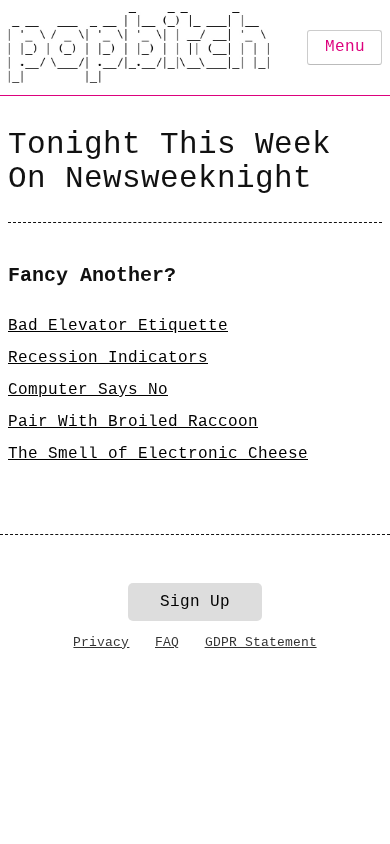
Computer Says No (88, 390)
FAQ (167, 642)
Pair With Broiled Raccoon (133, 422)
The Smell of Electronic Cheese (158, 454)
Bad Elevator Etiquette (118, 326)
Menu (345, 47)
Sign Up (195, 602)
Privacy (101, 642)
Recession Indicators (108, 358)
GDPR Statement (261, 642)
